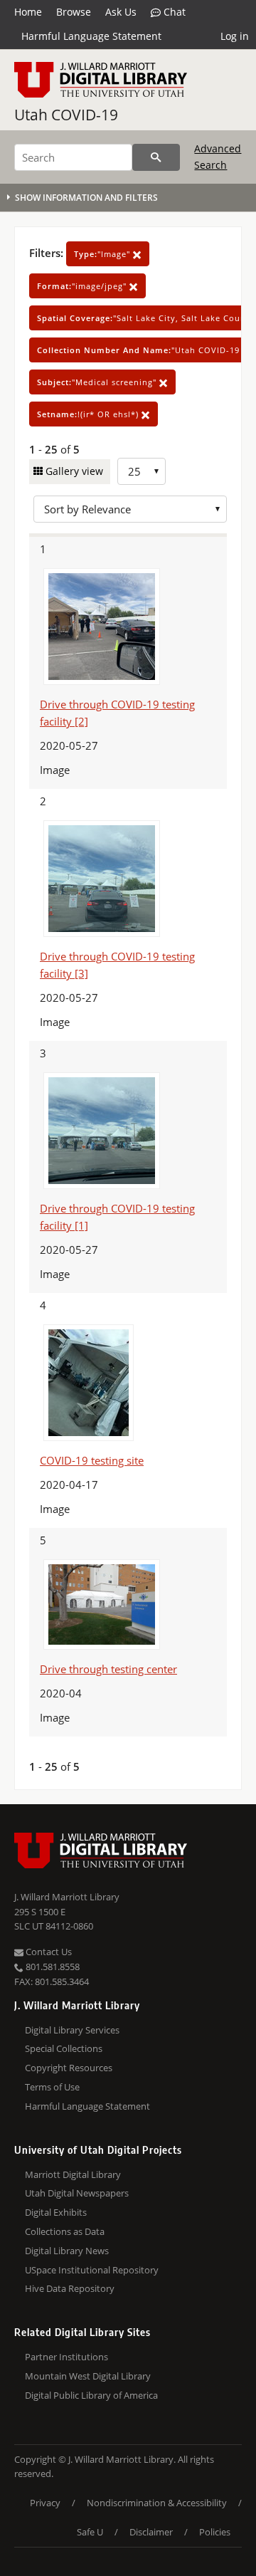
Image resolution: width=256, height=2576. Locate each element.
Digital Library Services (72, 2030)
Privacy (45, 2503)
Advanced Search (218, 156)
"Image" (103, 254)
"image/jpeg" (83, 286)
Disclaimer (151, 2532)
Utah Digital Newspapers (77, 2193)
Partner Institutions (66, 2357)
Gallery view (73, 471)
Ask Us (121, 12)
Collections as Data (65, 2231)
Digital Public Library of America (91, 2395)
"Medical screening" (98, 382)
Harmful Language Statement (91, 36)
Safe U (90, 2532)
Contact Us (48, 1952)
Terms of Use (52, 2087)
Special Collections (64, 2048)
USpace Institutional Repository (92, 2270)
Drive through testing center (108, 1669)
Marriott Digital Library (73, 2174)
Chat (173, 12)
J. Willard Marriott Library (67, 1897)
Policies (215, 2532)
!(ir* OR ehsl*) (89, 414)
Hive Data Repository (70, 2288)
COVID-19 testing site (92, 1460)
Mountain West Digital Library (88, 2376)
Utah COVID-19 (66, 115)
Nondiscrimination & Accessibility (157, 2503)
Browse (74, 12)
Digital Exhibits (56, 2212)
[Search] (156, 157)
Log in (235, 36)
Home (28, 12)
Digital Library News (67, 2251)
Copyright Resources (69, 2068)
